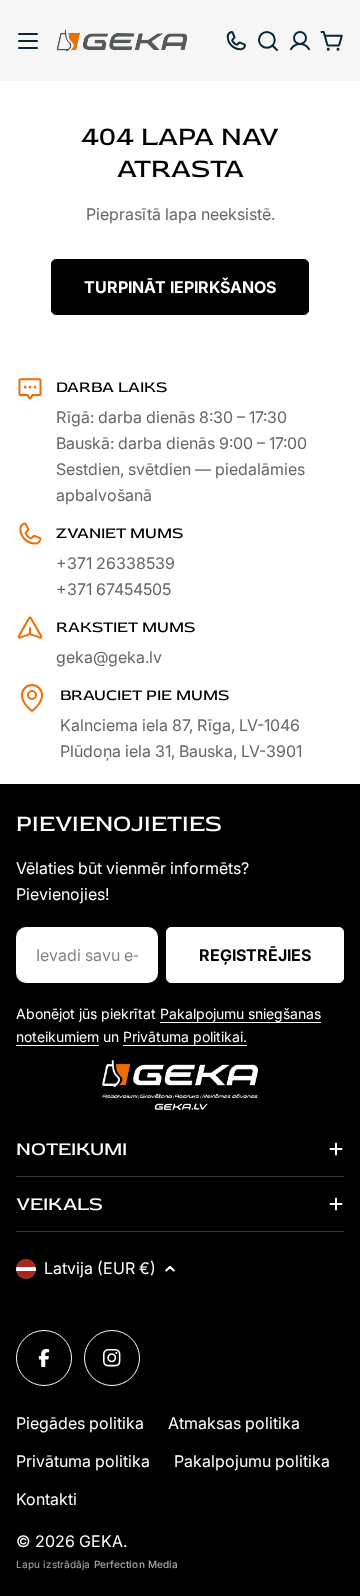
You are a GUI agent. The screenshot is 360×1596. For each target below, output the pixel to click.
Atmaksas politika (234, 1423)
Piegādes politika (80, 1423)
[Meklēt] (268, 41)
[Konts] (300, 41)
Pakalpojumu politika (252, 1461)
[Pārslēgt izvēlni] (28, 41)
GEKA (101, 1541)
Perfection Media (136, 1564)
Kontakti (46, 1499)
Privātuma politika (83, 1461)
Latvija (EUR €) (100, 1268)
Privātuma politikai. (185, 1036)
